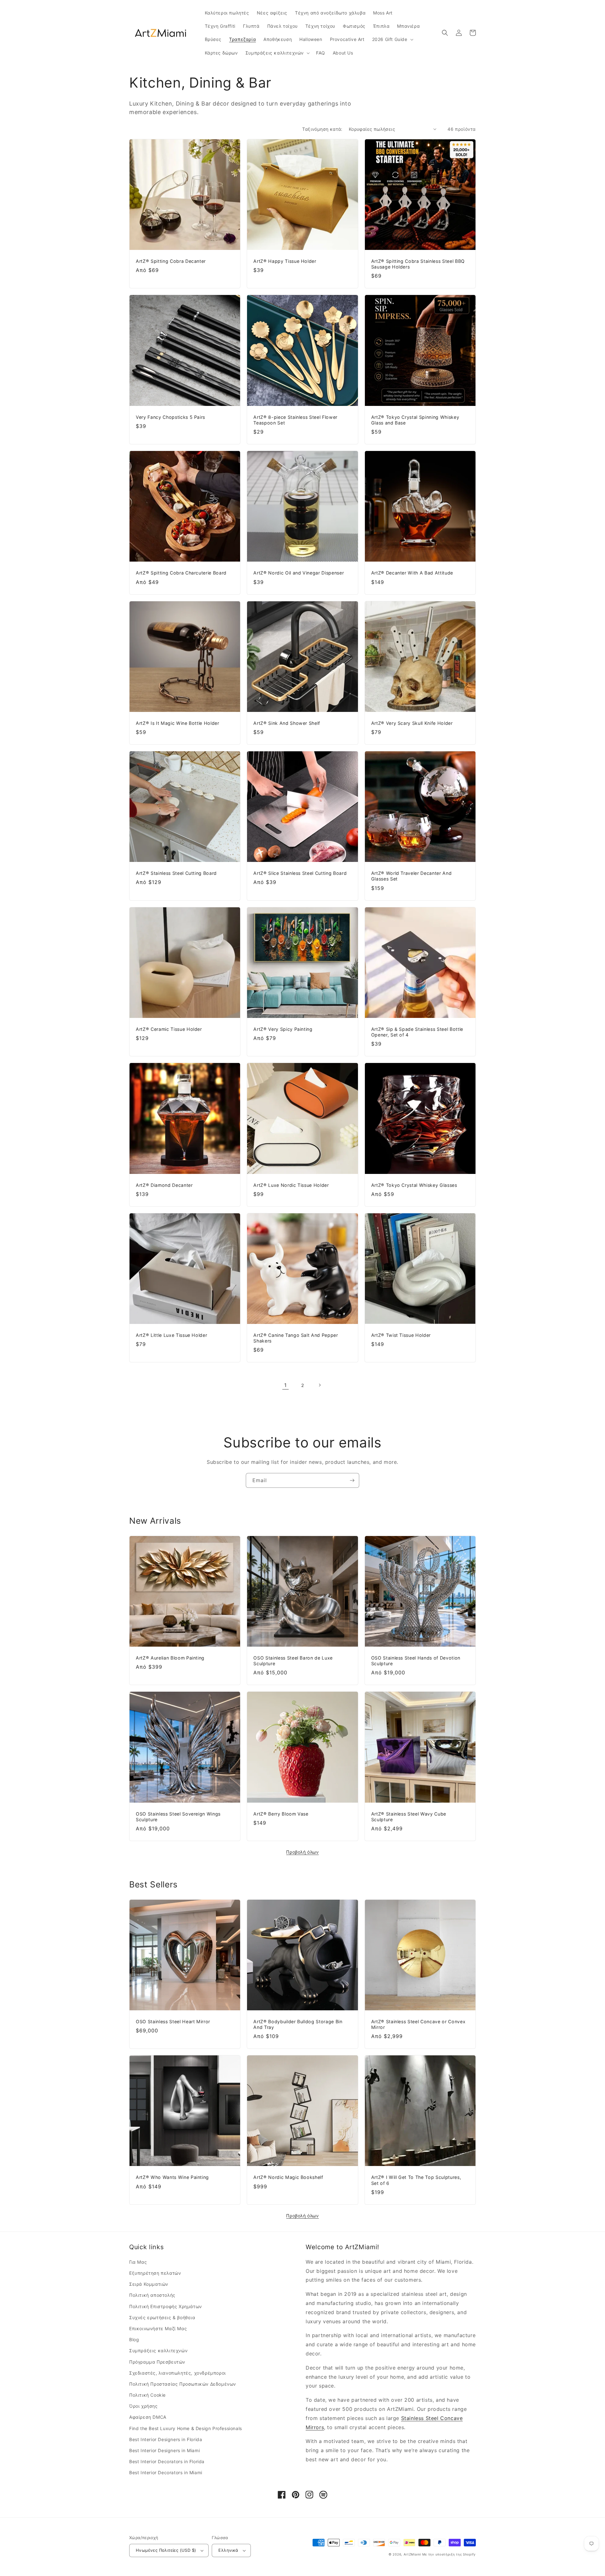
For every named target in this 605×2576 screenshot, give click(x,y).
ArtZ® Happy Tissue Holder (285, 261)
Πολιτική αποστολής (152, 2295)
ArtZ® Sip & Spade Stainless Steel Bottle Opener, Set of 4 (417, 1032)
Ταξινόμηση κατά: (322, 129)
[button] (392, 39)
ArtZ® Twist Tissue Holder (401, 1335)
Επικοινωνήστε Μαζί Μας (158, 2328)
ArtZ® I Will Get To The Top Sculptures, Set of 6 (416, 2180)
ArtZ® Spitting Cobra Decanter (171, 261)
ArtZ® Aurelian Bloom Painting (170, 1658)
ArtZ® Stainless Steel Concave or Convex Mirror (418, 2024)
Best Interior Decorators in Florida (167, 2461)
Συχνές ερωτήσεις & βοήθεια (162, 2317)
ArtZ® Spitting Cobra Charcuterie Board (181, 573)
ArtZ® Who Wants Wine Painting (172, 2177)
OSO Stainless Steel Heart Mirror (173, 2022)
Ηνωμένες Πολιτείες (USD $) (166, 2550)
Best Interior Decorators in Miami (166, 2472)
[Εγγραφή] (352, 1480)
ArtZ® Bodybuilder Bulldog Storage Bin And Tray (298, 2024)
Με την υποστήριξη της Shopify (449, 2554)
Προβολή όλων (302, 1852)
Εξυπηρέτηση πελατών (155, 2273)
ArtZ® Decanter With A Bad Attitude (412, 573)
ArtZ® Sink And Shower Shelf (287, 723)
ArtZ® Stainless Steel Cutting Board (176, 873)
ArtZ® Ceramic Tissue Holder (169, 1029)
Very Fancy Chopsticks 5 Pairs (170, 417)
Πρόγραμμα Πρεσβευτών (157, 2362)
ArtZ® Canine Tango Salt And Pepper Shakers (296, 1338)
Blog (134, 2339)
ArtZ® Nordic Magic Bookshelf (288, 2177)
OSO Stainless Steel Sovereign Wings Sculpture (178, 1817)
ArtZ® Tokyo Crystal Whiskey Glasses (414, 1185)
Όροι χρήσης (144, 2406)
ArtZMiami (412, 2554)
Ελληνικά (228, 2550)
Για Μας (138, 2262)
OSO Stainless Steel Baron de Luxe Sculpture (293, 1661)
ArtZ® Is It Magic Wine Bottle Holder (178, 723)
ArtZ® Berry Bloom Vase (281, 1814)
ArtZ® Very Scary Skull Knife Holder (412, 723)
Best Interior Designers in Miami (164, 2450)
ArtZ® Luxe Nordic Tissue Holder (291, 1185)
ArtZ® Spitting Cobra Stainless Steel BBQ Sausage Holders (418, 264)
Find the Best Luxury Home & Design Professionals (186, 2428)
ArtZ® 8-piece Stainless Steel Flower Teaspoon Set (295, 420)
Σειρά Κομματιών (149, 2284)
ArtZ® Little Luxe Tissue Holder (171, 1335)
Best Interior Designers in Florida (166, 2439)
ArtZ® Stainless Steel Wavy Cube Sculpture (409, 1817)
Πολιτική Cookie (147, 2395)
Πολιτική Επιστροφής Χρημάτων (166, 2306)
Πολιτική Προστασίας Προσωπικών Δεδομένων (183, 2384)
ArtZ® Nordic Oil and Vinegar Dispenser (299, 573)
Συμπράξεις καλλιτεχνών (158, 2351)
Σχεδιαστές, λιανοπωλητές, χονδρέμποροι (178, 2373)
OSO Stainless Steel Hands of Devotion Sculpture (416, 1661)
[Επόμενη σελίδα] (320, 1385)
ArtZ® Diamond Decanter (164, 1185)
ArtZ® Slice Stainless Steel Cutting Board (300, 873)
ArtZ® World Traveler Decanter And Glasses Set (412, 876)
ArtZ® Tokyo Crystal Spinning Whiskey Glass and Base (415, 420)
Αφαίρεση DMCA (148, 2417)
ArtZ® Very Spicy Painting (283, 1029)
